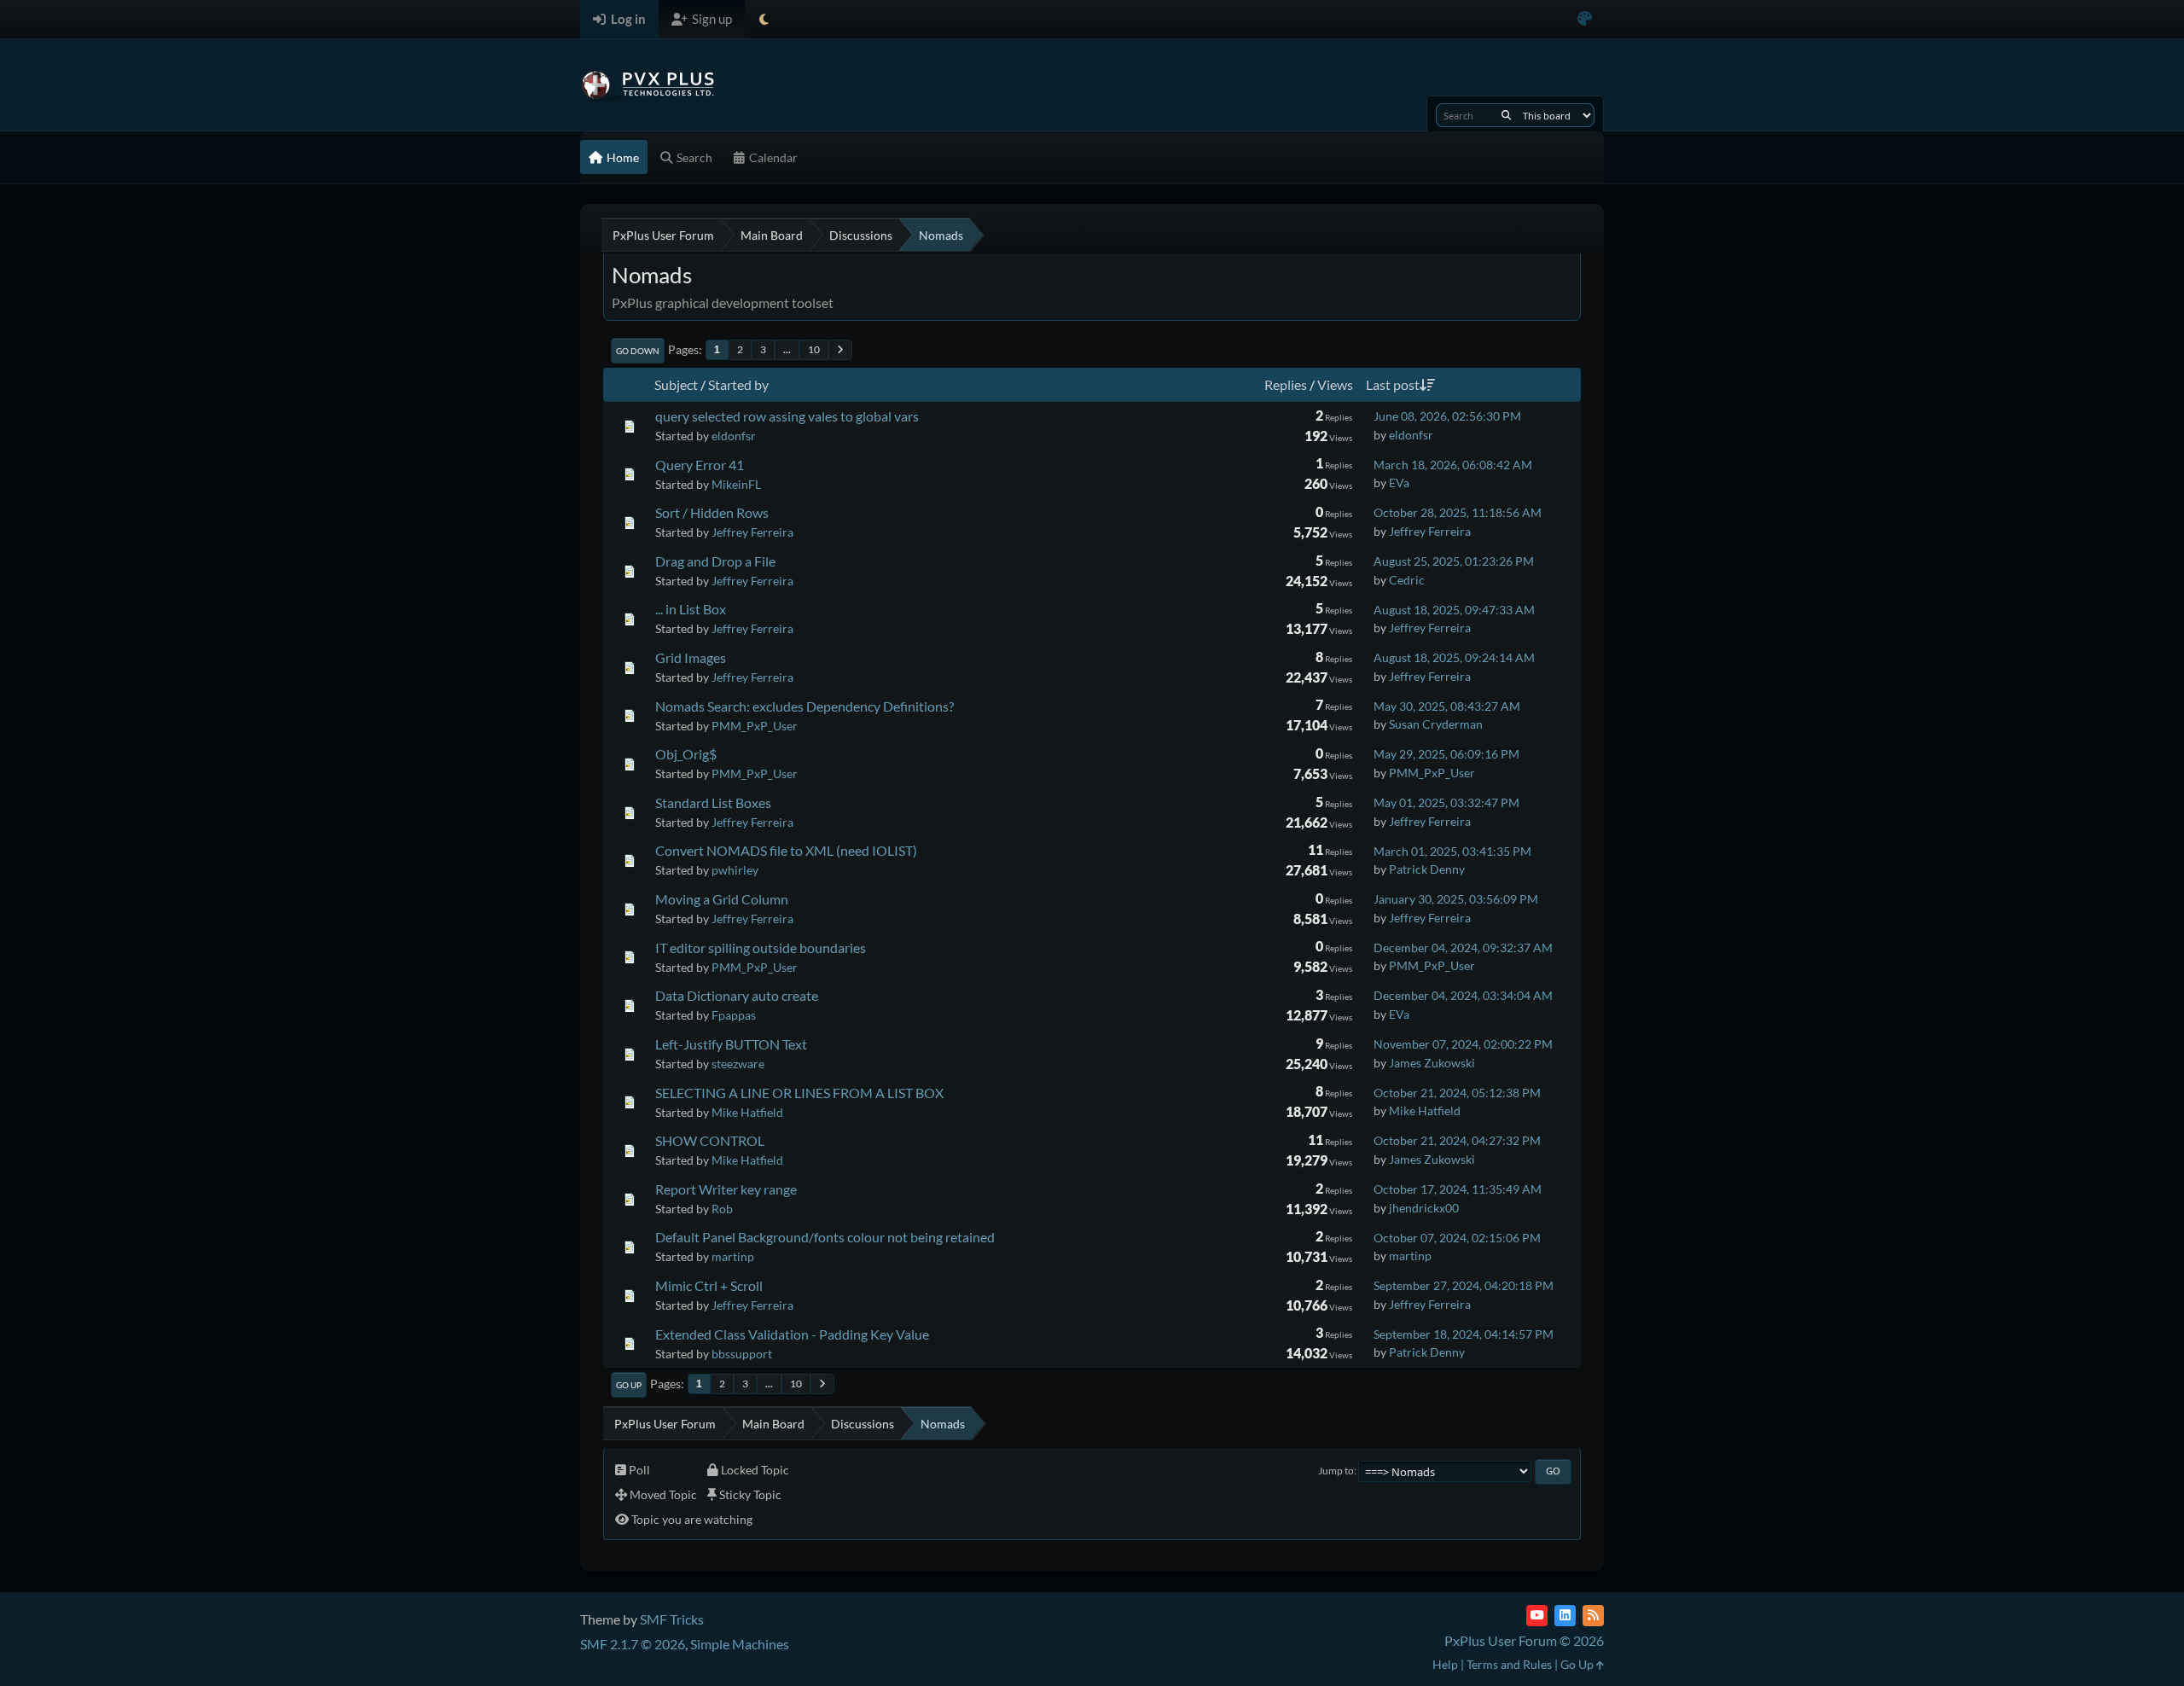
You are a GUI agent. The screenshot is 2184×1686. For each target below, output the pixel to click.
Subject (676, 384)
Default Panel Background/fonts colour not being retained (825, 1237)
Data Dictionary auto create (737, 995)
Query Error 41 (700, 465)
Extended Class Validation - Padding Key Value (792, 1334)
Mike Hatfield (747, 1112)
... (787, 349)
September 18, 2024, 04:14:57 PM (1464, 1334)
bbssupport (742, 1354)
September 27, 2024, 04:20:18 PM (1464, 1285)
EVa (1399, 483)
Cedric (1407, 580)
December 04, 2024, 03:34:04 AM (1463, 995)
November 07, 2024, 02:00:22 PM (1463, 1044)
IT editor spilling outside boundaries (761, 948)
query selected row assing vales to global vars (787, 416)
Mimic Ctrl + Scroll (709, 1285)
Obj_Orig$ (686, 754)
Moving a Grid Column (722, 899)
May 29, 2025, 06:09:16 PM (1446, 754)
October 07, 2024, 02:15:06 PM (1457, 1238)
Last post (1393, 384)
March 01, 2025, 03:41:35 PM (1452, 851)
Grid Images (691, 657)
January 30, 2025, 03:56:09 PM (1456, 899)
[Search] (1506, 115)
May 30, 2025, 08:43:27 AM (1447, 706)
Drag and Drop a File (715, 561)
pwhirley (735, 870)
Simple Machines (740, 1644)
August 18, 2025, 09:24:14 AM (1454, 657)
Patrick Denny (1427, 869)
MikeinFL (736, 484)
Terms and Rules (1509, 1664)
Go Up (629, 1385)
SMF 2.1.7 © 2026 (633, 1644)
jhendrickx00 (1424, 1208)
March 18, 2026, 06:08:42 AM (1453, 465)
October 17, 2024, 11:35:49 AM (1458, 1189)
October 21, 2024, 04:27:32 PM (1457, 1140)
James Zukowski (1432, 1063)
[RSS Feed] (1593, 1616)
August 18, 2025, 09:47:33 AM (1454, 610)
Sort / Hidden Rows (712, 512)
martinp (733, 1256)
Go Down (638, 351)
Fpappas (734, 1015)
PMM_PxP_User (755, 726)
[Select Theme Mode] (764, 19)
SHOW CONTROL (710, 1140)
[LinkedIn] (1565, 1616)
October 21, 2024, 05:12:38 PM (1457, 1093)
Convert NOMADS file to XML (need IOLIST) (786, 850)
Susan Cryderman (1436, 724)
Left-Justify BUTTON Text (731, 1044)
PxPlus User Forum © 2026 (1524, 1640)
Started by (738, 384)
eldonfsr (734, 436)
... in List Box (691, 609)
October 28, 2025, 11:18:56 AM (1458, 512)
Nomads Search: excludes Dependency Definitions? (804, 706)
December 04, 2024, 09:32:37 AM (1463, 948)
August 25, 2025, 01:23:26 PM (1454, 561)
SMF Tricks (672, 1619)
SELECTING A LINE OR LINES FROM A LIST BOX (799, 1093)
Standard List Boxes (713, 802)
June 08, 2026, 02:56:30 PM (1447, 416)
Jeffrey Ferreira (752, 532)
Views (1335, 384)
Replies (1286, 384)
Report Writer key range (726, 1189)
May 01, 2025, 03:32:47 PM (1446, 802)
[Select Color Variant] (1585, 19)
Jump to (1336, 1471)
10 (814, 349)
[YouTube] (1537, 1616)
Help (1445, 1664)
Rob (722, 1209)
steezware (738, 1064)
